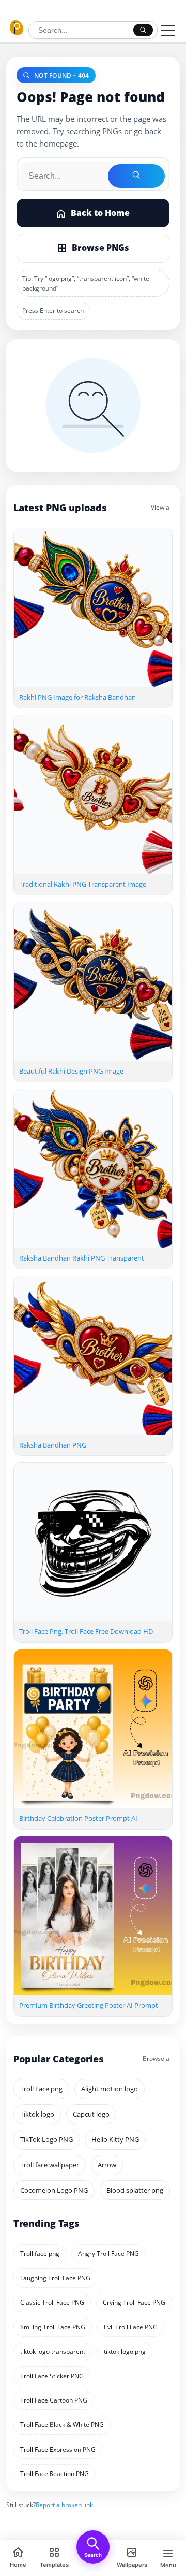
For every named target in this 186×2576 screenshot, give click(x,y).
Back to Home (100, 213)
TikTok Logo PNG (47, 2139)
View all (162, 507)
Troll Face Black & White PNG (62, 2425)
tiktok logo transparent (53, 2351)
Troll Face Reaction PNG (55, 2474)
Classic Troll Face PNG (52, 2302)
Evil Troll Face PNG (131, 2327)
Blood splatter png (135, 2190)
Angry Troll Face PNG (109, 2254)
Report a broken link (64, 2505)
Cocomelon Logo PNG (54, 2190)
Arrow (107, 2165)
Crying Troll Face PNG (134, 2302)
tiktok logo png (125, 2351)
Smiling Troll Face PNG (53, 2327)
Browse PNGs (100, 248)
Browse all (158, 2058)
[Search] (143, 30)
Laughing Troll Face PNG (55, 2278)
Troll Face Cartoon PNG (54, 2400)
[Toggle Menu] (168, 31)
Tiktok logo (37, 2114)
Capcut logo (91, 2114)
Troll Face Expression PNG (58, 2449)
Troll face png (40, 2254)
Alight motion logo (110, 2089)
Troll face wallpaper (50, 2165)
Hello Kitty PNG (115, 2139)
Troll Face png (41, 2089)
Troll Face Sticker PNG (52, 2376)
